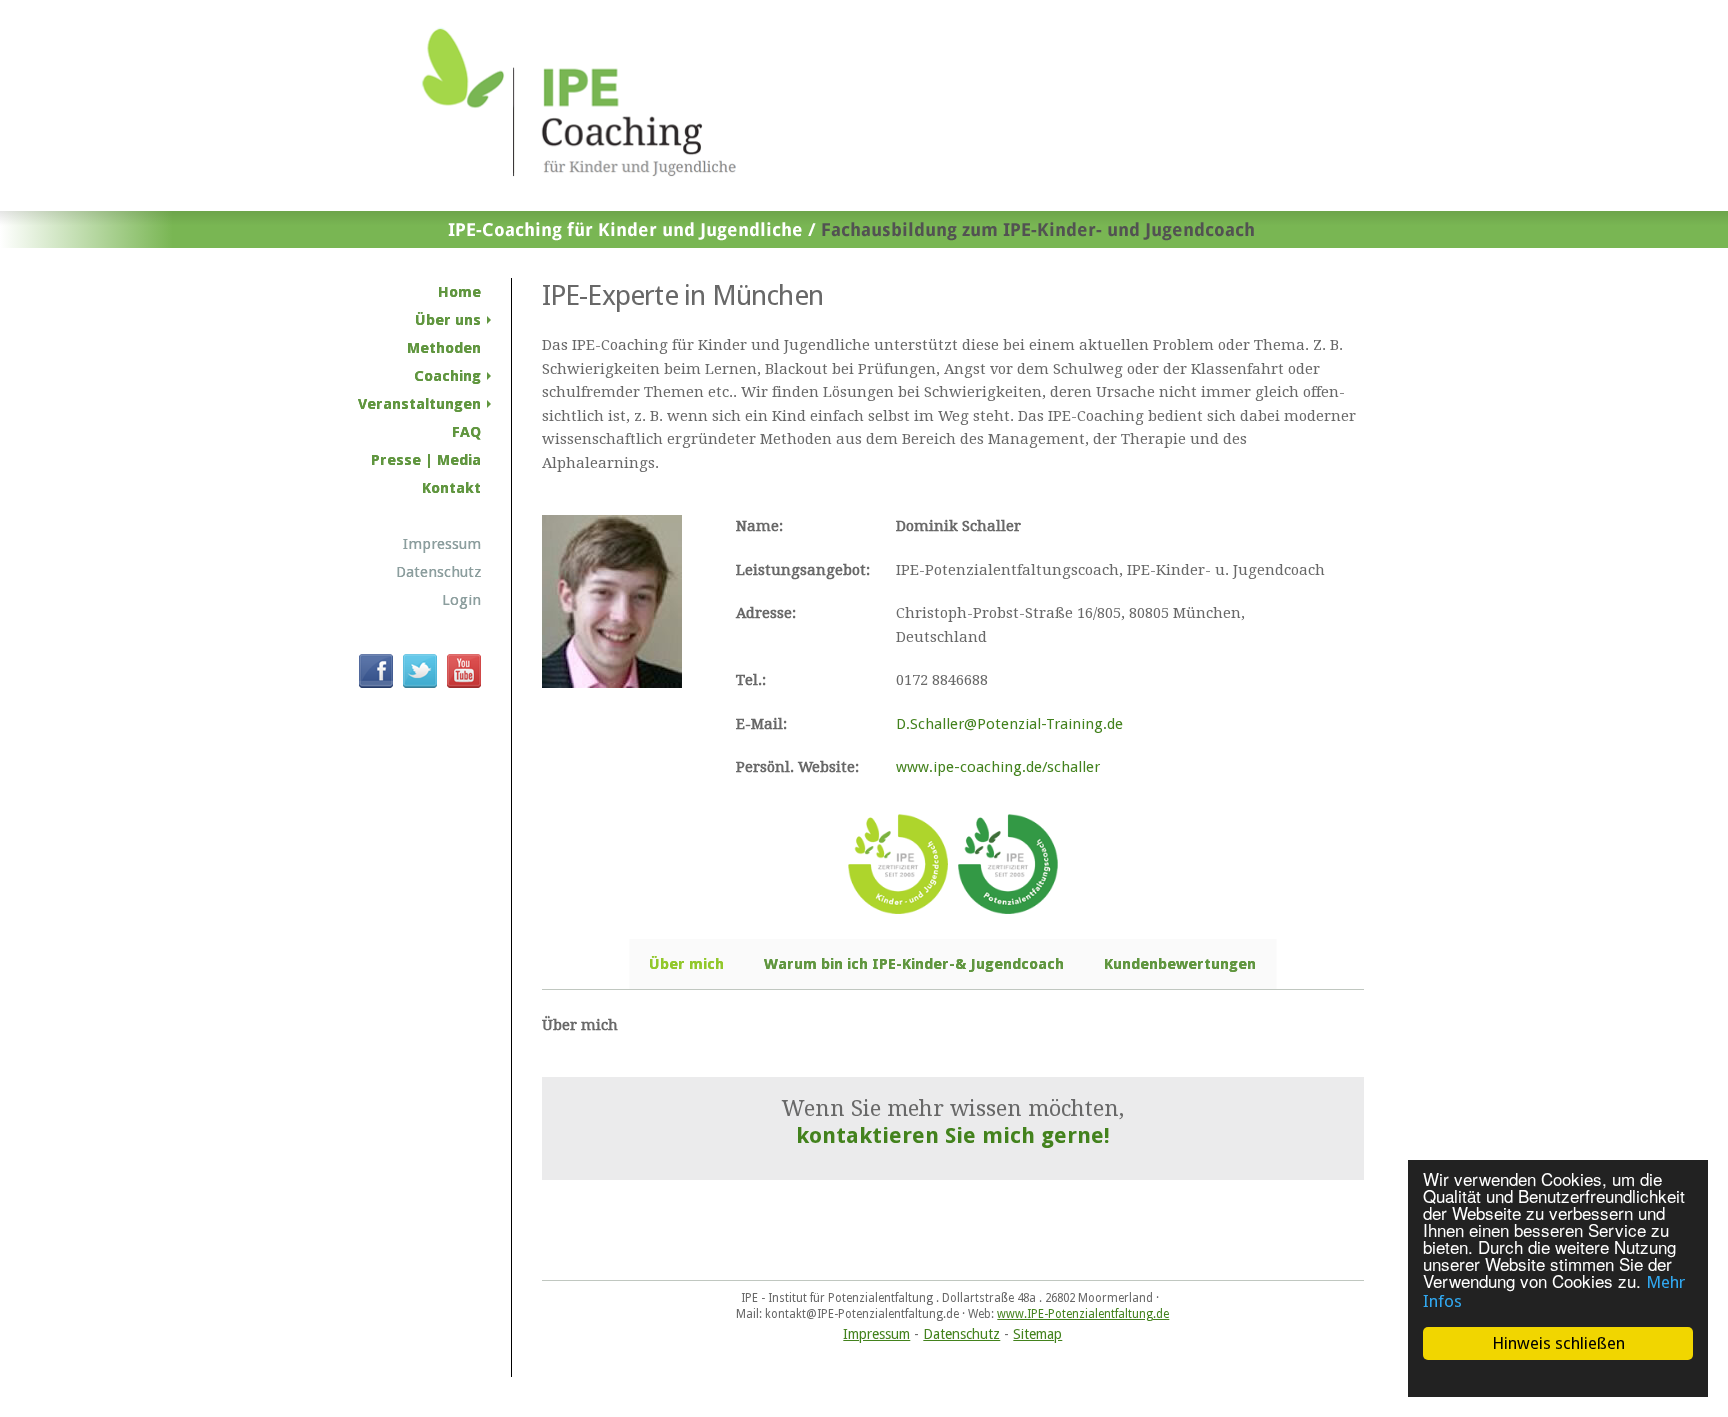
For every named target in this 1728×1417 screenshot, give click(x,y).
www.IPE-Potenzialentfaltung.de (1083, 1314)
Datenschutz (961, 1334)
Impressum (876, 1334)
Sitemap (1037, 1334)
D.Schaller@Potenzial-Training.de (1009, 724)
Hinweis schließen (1558, 1343)
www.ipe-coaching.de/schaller (998, 767)
